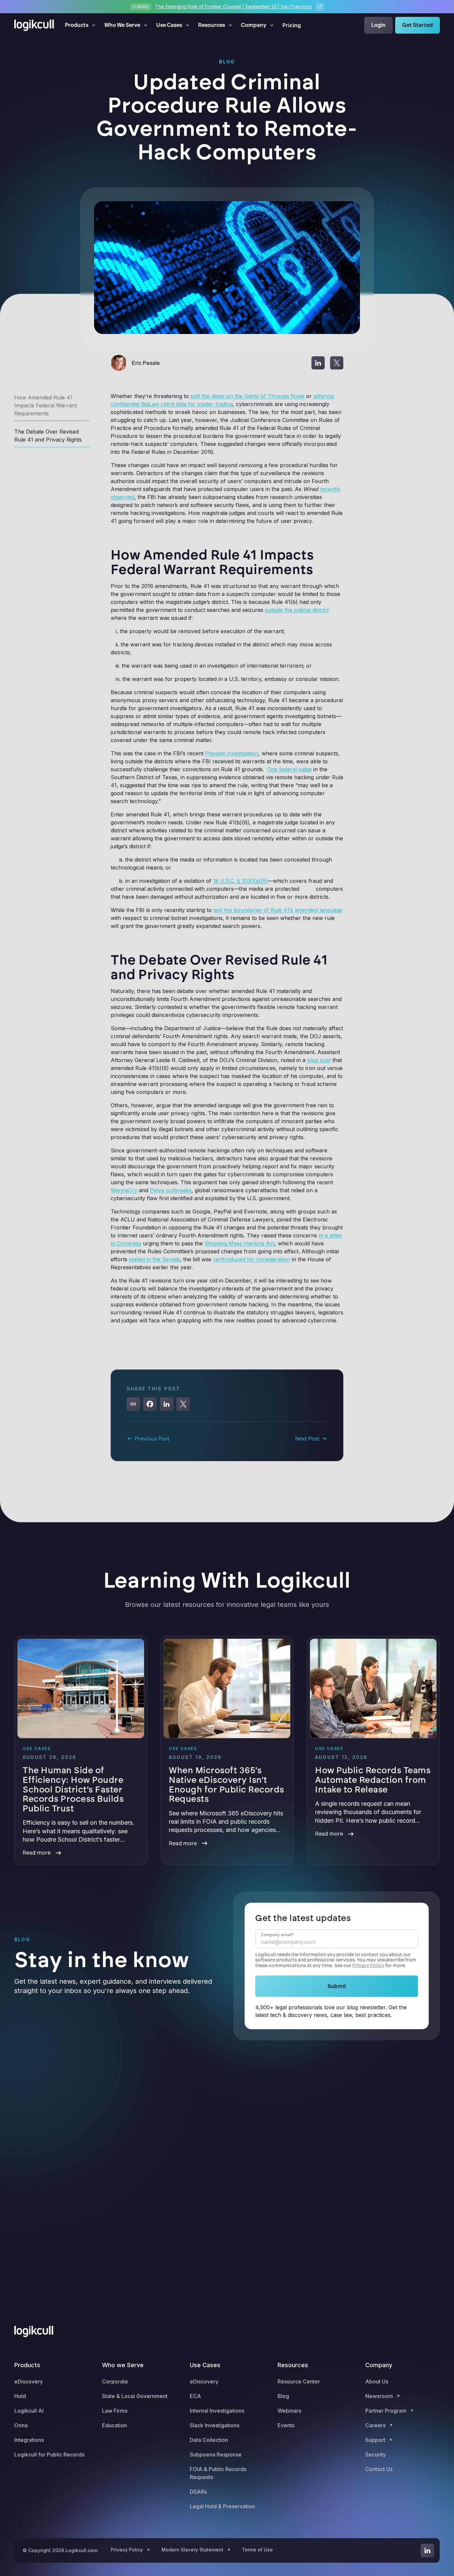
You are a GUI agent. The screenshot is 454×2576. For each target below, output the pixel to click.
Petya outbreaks (171, 1190)
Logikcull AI (29, 2411)
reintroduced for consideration (252, 1259)
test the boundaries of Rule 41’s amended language (278, 910)
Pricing (292, 25)
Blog (283, 2396)
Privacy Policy (368, 1966)
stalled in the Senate (154, 1259)
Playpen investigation (232, 753)
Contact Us (379, 2469)
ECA (195, 2396)
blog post (319, 1060)
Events (286, 2425)
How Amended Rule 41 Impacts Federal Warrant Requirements (46, 405)
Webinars (289, 2411)
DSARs (198, 2492)
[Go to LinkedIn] (427, 2550)
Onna (21, 2425)
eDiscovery (29, 2381)
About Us (377, 2381)
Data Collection (209, 2440)
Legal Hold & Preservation (222, 2506)
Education (114, 2425)
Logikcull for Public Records (49, 2454)
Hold (20, 2396)
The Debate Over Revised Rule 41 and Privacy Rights (48, 436)
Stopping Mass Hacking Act (239, 1243)
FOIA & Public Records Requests (218, 2473)
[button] (81, 25)
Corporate (115, 2381)
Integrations (29, 2440)
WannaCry (124, 1190)
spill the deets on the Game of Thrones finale (247, 396)
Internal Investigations (217, 2411)
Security (376, 2454)
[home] (34, 25)
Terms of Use (257, 2550)
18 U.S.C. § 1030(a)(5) (240, 881)
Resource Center (299, 2381)
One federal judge (289, 769)
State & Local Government (135, 2396)
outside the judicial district (297, 610)
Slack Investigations (215, 2425)
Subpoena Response (216, 2454)
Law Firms (115, 2411)
